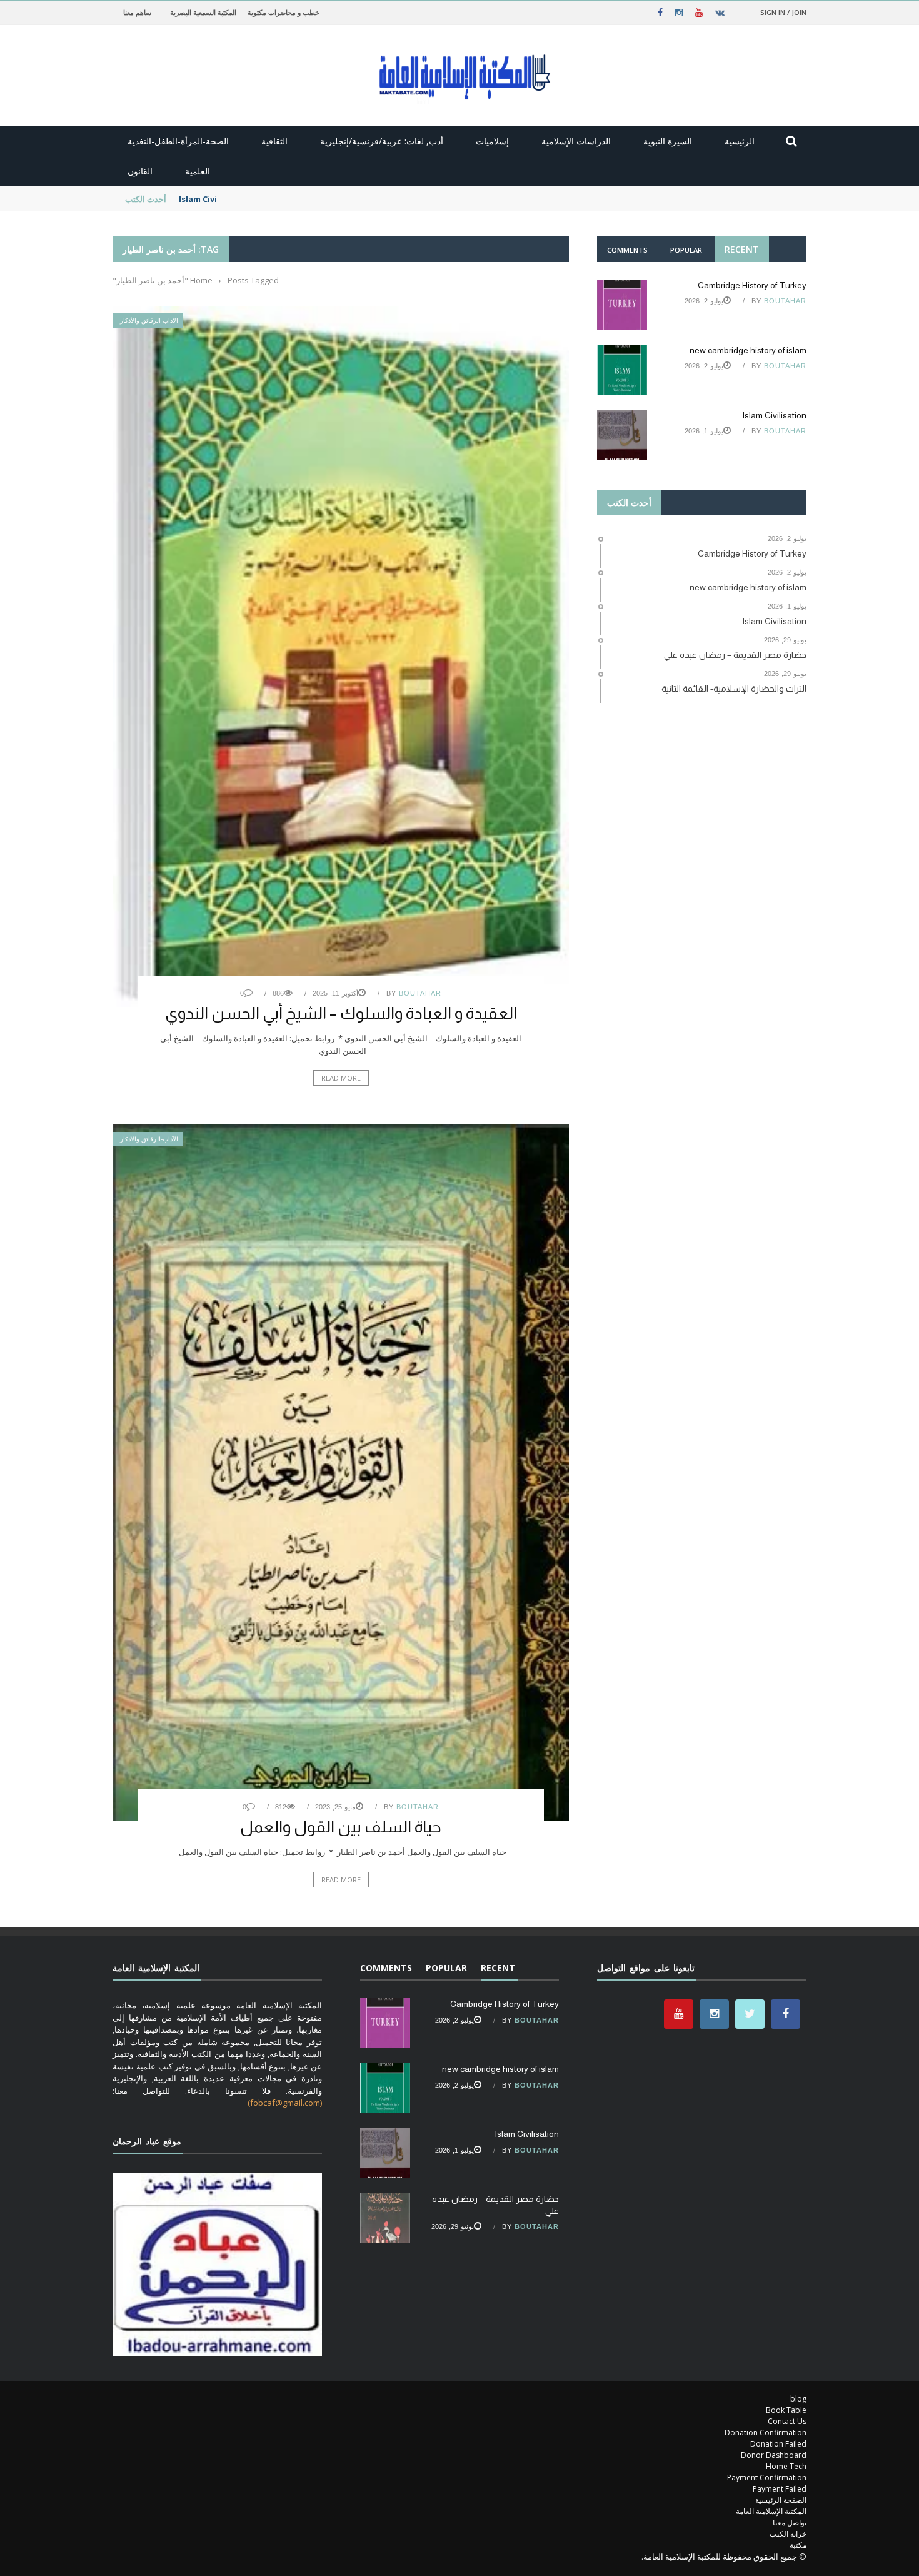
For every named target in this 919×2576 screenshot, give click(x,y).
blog (798, 2399)
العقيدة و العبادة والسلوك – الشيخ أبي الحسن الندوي (341, 1013)
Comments (627, 250)
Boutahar (420, 993)
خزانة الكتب (788, 2534)
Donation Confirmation (766, 2432)
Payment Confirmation (767, 2478)
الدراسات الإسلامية (576, 141)
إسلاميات (492, 141)
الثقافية (274, 141)
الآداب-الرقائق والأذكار (149, 321)
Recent (742, 249)
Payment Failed (780, 2489)
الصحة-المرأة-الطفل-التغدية (178, 141)
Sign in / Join (783, 12)
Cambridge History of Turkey (752, 285)
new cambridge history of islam (748, 350)
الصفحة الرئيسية (781, 2500)
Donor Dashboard (774, 2455)
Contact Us (787, 2421)
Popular (686, 250)
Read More (341, 1078)
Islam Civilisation (214, 199)
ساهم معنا (137, 12)
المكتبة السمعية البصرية (203, 12)
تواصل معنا (790, 2523)
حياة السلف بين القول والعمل (341, 1826)
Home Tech (786, 2466)
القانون (140, 171)
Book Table (786, 2410)
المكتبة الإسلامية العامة (771, 2511)
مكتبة (798, 2545)
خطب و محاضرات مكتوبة (284, 12)
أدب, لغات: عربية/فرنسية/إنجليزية (382, 141)
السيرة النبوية (668, 141)
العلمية (198, 171)
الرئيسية (740, 141)
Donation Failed (778, 2444)
